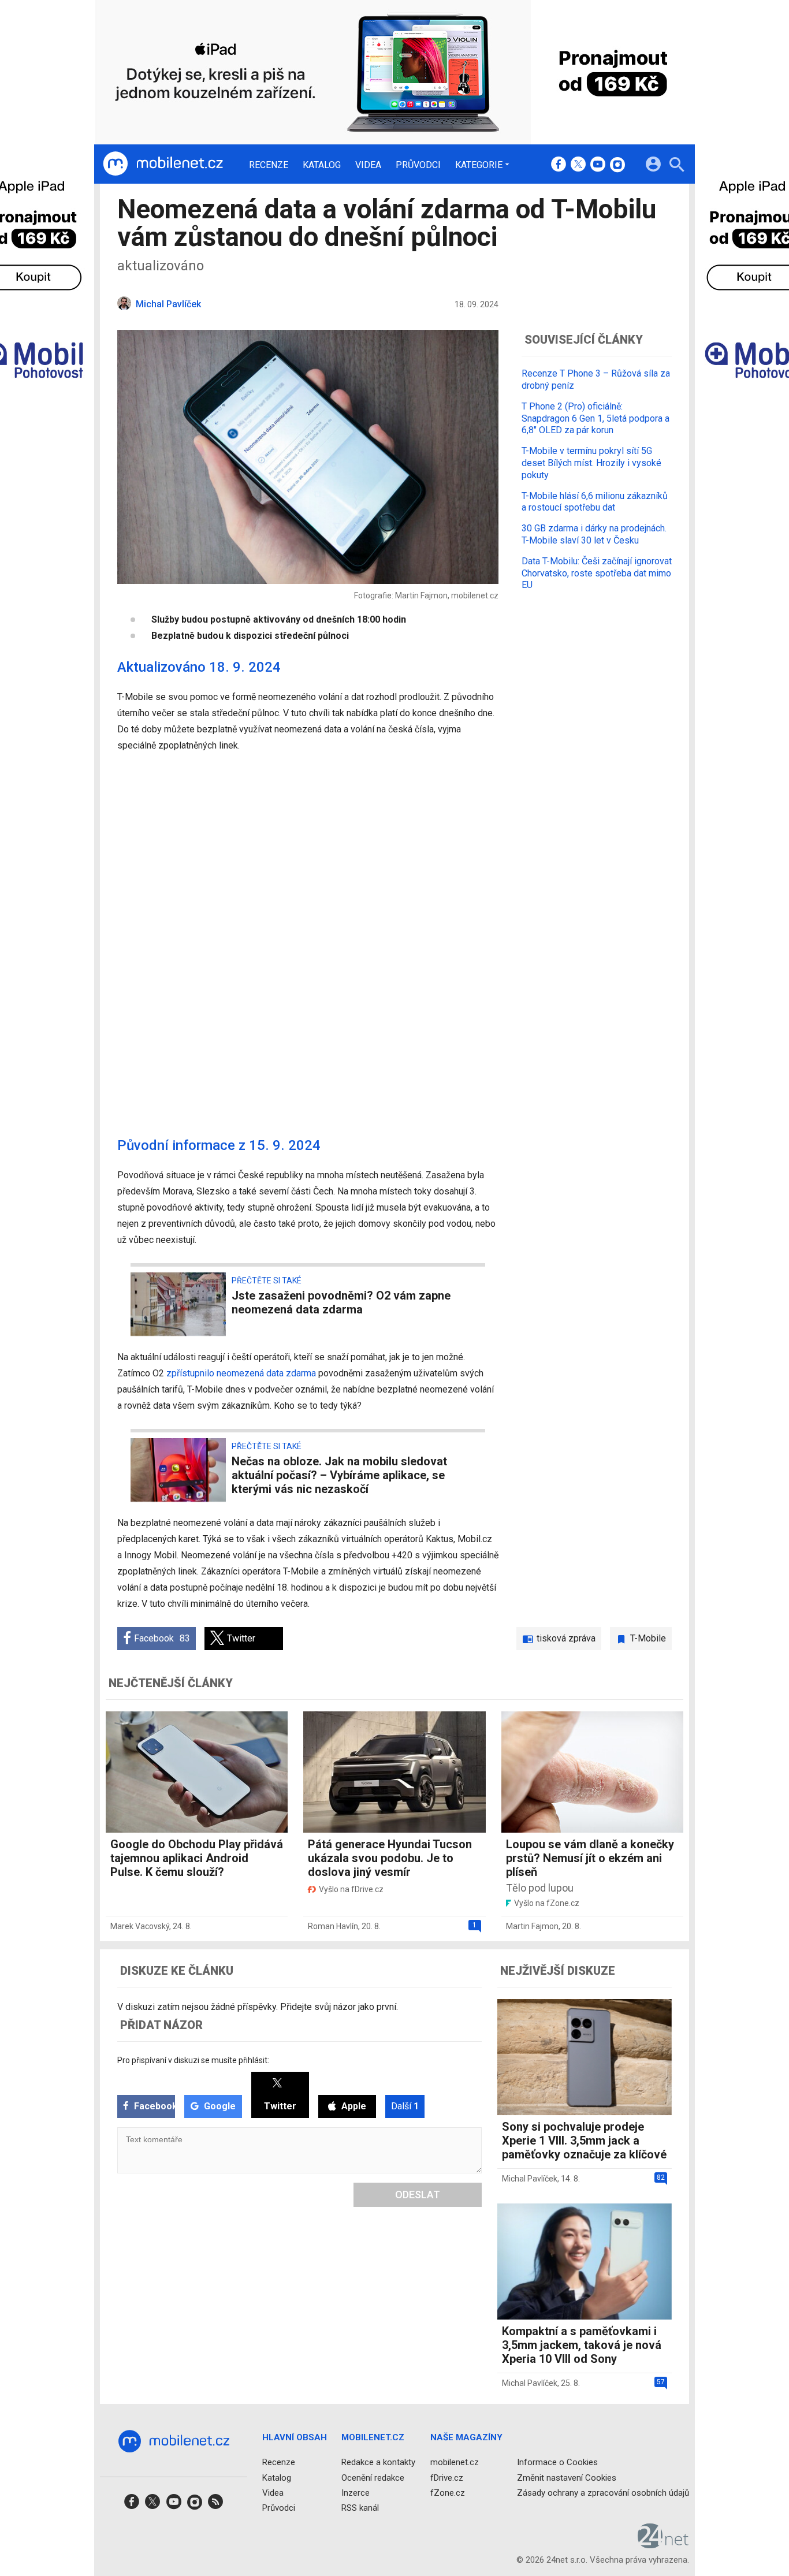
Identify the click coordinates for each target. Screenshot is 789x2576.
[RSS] (215, 2505)
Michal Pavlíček (530, 2179)
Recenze (269, 165)
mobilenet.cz (455, 2463)
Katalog (322, 165)
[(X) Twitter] (578, 165)
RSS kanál (360, 2508)
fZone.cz (448, 2493)
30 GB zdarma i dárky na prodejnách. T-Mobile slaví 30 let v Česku (594, 534)
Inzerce (356, 2493)
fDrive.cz (447, 2478)
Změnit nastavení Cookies (567, 2478)
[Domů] (163, 164)
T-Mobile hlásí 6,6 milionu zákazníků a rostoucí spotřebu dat (595, 501)
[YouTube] (598, 165)
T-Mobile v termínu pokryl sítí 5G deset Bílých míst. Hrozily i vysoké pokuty (591, 463)
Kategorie (479, 165)
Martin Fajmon (532, 1926)
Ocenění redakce (373, 2478)
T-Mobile (648, 1638)
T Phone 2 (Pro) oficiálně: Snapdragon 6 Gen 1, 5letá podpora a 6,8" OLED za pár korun (596, 418)
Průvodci (418, 165)
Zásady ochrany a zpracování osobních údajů (603, 2493)
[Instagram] (617, 165)
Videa (368, 165)
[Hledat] (677, 166)
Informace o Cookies (557, 2463)
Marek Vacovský (140, 1926)
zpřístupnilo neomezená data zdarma (241, 1373)
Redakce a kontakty (378, 2463)
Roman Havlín (333, 1926)
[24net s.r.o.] (663, 2545)
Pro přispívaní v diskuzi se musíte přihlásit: (193, 2060)
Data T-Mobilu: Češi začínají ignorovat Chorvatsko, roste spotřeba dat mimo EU (597, 573)
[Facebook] (559, 165)
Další (405, 2106)
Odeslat (418, 2195)
